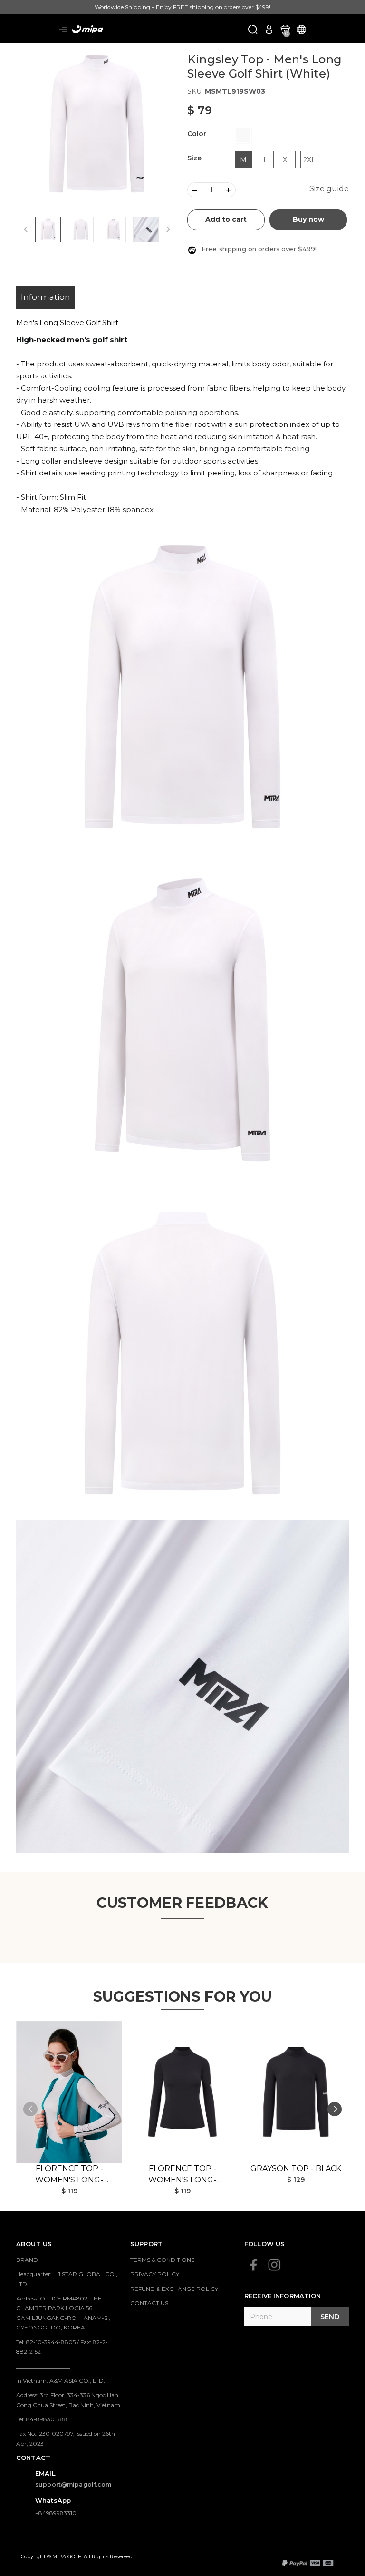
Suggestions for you (183, 1997)
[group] (97, 124)
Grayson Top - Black (296, 2168)
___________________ (43, 2366)
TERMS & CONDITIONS (162, 2260)
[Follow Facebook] (254, 2265)
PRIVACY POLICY (155, 2274)
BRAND (27, 2260)
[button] (335, 2109)
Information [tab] (46, 297)
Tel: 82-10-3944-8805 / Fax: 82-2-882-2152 (62, 2347)
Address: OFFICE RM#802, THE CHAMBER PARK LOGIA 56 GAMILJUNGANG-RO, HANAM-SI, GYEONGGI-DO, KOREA (63, 2313)
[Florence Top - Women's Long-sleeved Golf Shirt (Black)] (182, 2092)
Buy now (308, 219)
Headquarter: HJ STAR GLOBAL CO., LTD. (67, 2279)
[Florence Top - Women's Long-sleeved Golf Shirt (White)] (69, 2092)
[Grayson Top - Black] (296, 2092)
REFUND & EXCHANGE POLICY (174, 2289)
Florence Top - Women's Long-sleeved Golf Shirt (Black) (182, 2175)
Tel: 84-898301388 (42, 2419)
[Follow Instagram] (274, 2265)
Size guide (329, 189)
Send (330, 2317)
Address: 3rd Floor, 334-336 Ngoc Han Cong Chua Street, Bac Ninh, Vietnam (68, 2400)
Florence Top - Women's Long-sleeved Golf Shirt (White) (69, 2175)
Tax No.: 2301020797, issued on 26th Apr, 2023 (66, 2438)
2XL (309, 160)
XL (287, 160)
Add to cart (226, 219)
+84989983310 (56, 2513)
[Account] (269, 29)
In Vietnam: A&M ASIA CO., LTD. (61, 2381)
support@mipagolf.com (73, 2484)
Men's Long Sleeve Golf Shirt (67, 322)
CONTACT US (149, 2303)
